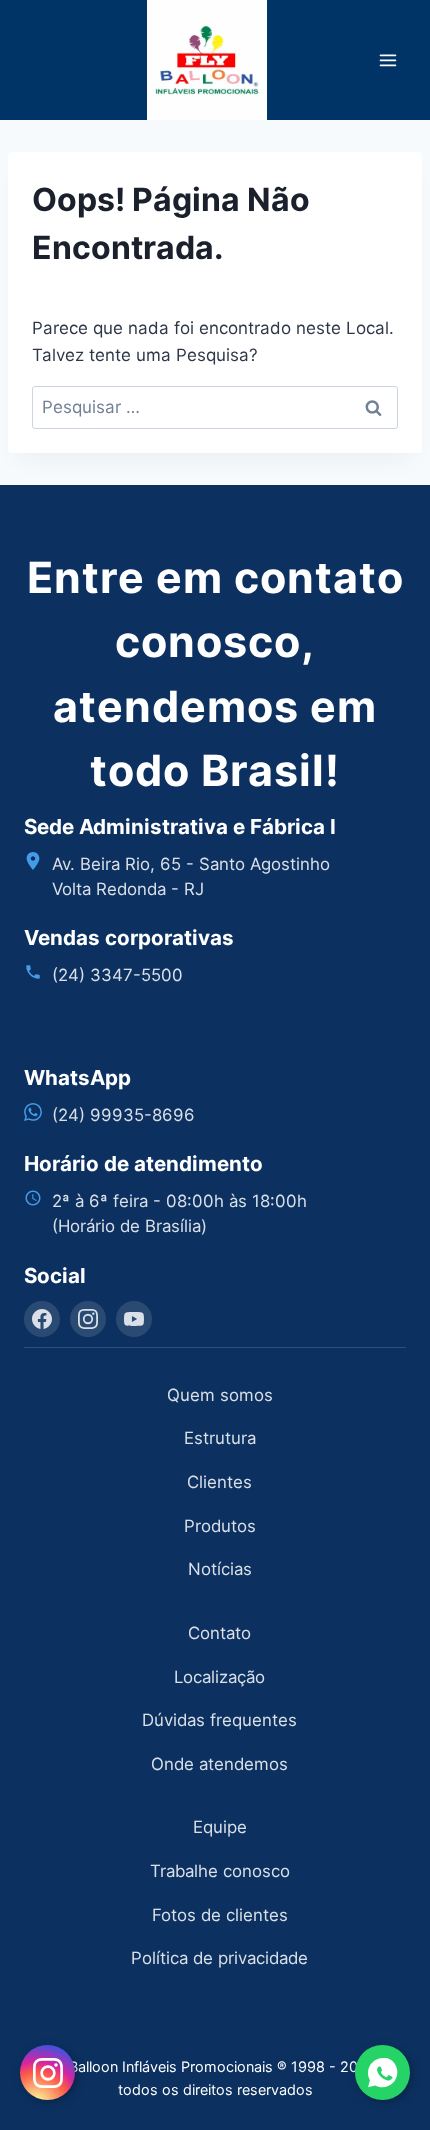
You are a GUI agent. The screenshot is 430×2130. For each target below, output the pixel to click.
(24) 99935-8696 (123, 1115)
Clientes (219, 1482)
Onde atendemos (219, 1764)
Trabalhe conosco (220, 1871)
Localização (219, 1677)
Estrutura (220, 1438)
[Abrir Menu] (387, 59)
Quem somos (220, 1395)
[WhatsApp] (382, 2072)
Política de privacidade (219, 1958)
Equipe (220, 1827)
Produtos (220, 1526)
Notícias (220, 1569)
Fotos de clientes (220, 1915)
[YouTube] (134, 1319)
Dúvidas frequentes (219, 1720)
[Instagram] (88, 1319)
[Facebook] (42, 1319)
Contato (219, 1633)
